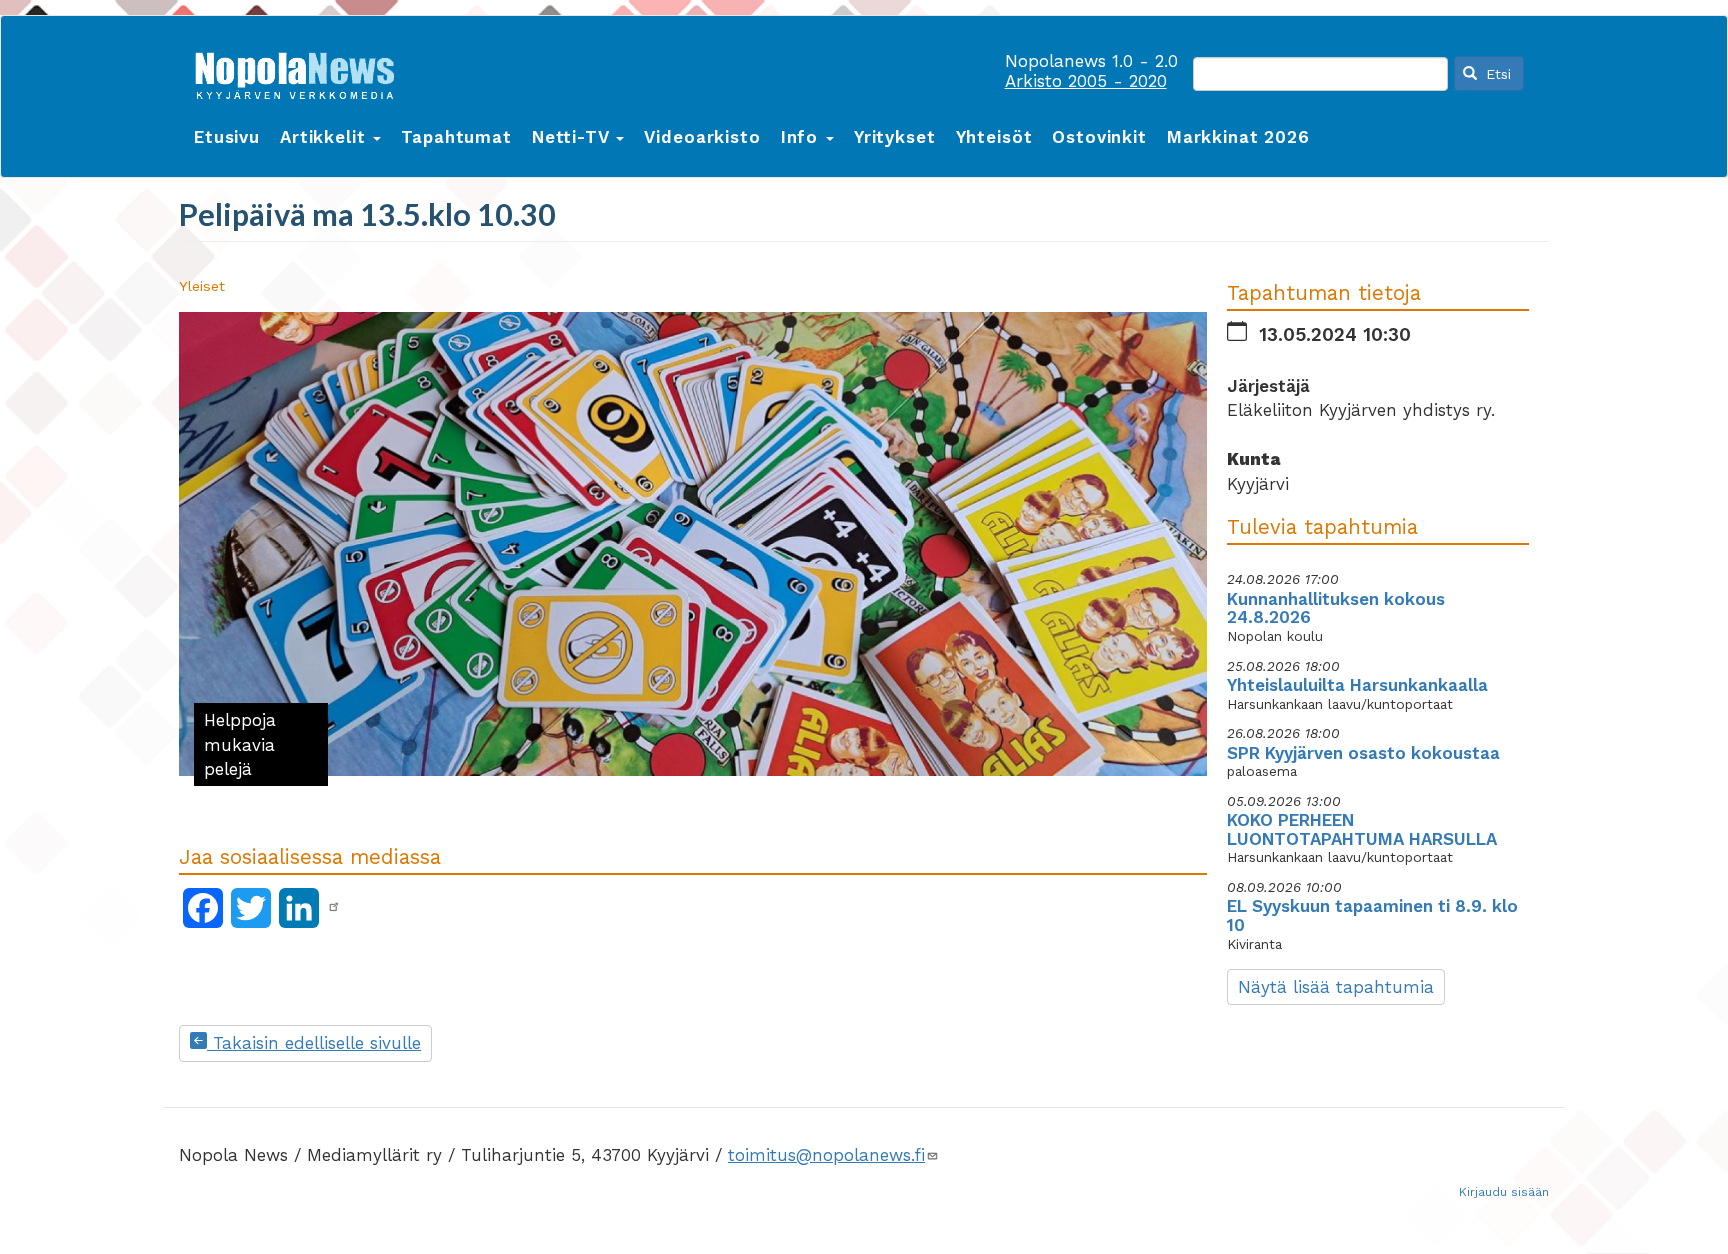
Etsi (1496, 74)
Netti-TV (573, 137)
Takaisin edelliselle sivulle (314, 1043)
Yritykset (895, 137)
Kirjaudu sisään (1504, 1192)
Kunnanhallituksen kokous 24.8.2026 (1336, 608)
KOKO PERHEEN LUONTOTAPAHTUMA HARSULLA (1362, 829)
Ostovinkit (1099, 137)
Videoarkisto (702, 137)
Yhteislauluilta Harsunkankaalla (1357, 685)
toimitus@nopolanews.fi (826, 1155)
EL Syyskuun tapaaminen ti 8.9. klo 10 (1372, 915)
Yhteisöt (994, 137)
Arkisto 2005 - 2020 (1086, 81)
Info (802, 137)
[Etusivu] (302, 71)
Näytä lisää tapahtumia (1336, 987)
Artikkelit (325, 137)
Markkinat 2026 (1238, 137)
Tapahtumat (456, 137)
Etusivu (227, 137)
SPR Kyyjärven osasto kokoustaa (1363, 753)
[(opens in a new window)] (334, 907)
